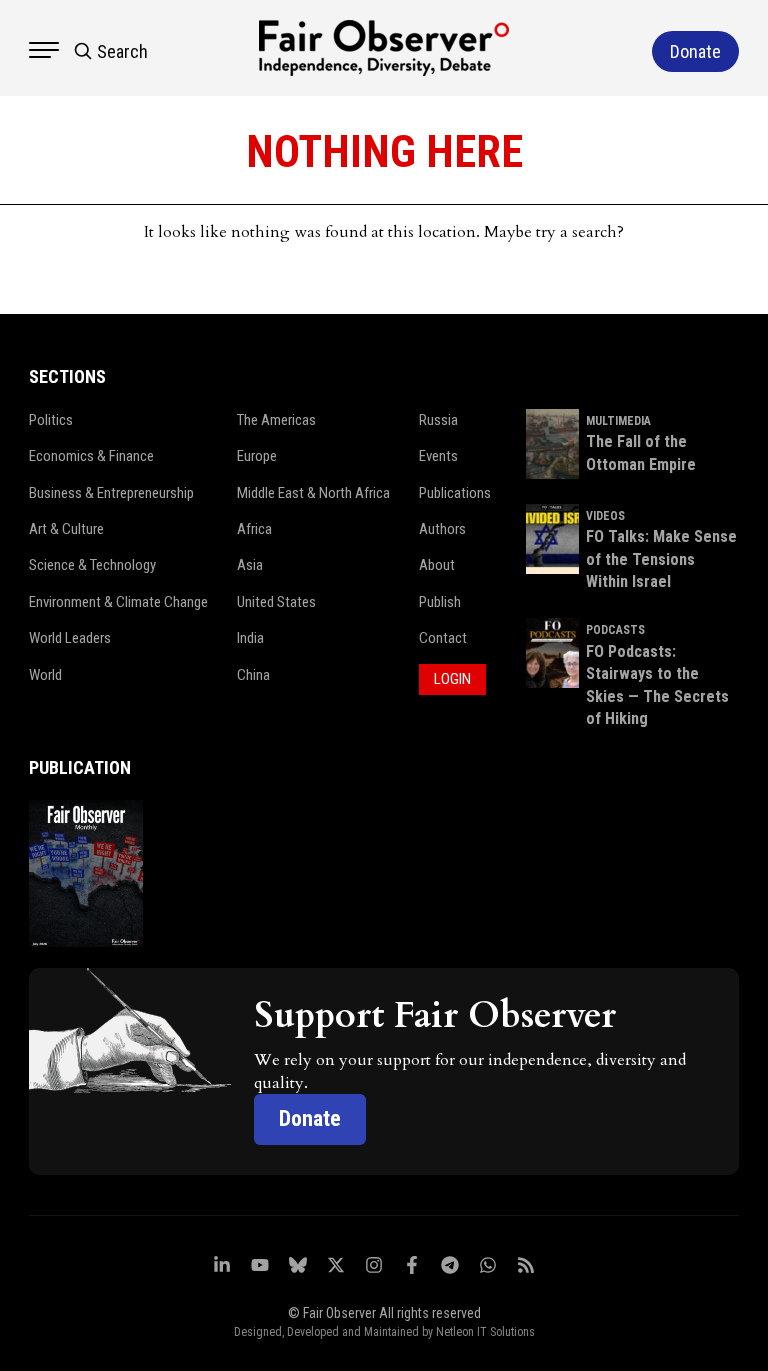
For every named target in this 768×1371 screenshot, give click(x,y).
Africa (254, 529)
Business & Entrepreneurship (111, 493)
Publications (455, 493)
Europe (257, 456)
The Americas (276, 420)
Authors (442, 529)
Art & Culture (66, 529)
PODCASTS (615, 630)
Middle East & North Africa (313, 493)
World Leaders (70, 638)
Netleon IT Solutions (485, 1332)
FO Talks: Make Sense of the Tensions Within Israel (661, 559)
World (45, 675)
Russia (438, 420)
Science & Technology (92, 565)
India (250, 638)
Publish (440, 602)
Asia (250, 565)
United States (276, 602)
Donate (310, 1118)
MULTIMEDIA (618, 421)
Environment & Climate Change (118, 602)
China (253, 675)
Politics (51, 420)
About (437, 565)
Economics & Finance (91, 456)
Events (438, 456)
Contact (443, 638)
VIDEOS (605, 516)
